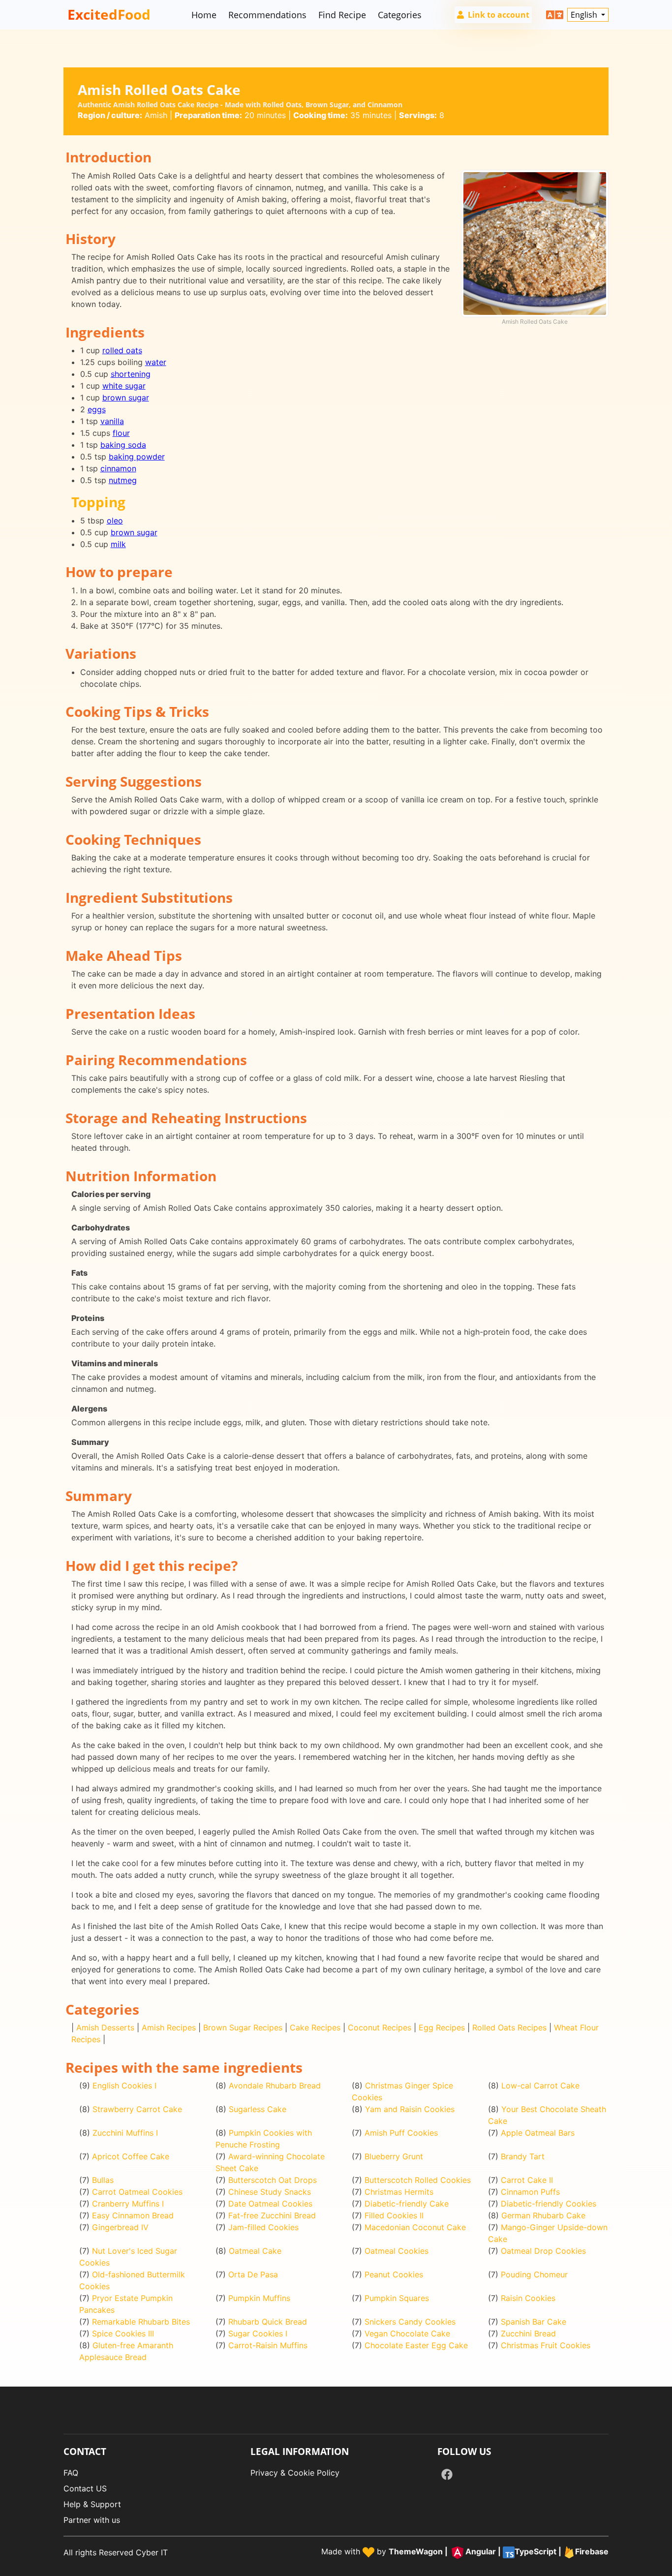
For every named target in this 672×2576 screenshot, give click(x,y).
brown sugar (126, 398)
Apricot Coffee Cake (131, 2156)
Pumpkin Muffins (259, 2298)
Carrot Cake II (527, 2180)
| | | (499, 2552)
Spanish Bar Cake (534, 2322)
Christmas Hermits (399, 2192)
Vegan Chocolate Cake (407, 2333)
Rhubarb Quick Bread (268, 2322)
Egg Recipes (442, 2027)
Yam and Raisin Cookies (410, 2109)
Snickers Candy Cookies (410, 2322)
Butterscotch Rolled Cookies (418, 2180)
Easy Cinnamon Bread (133, 2215)
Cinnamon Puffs (530, 2192)
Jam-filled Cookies (263, 2227)
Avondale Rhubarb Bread (275, 2085)
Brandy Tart (523, 2156)
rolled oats (122, 350)
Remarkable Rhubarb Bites (141, 2322)
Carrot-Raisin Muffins (268, 2345)
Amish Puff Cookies (401, 2133)
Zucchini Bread (528, 2333)
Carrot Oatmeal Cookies (137, 2192)
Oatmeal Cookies (397, 2251)
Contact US (85, 2488)
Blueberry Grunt (394, 2156)
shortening (131, 374)
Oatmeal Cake (255, 2251)
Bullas (103, 2180)
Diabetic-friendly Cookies (549, 2204)
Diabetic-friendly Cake (407, 2204)
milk (118, 544)
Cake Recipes (315, 2027)
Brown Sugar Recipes (243, 2027)
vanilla (112, 421)
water (156, 362)
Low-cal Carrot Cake (540, 2085)
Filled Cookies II (394, 2215)
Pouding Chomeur (534, 2274)
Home (204, 15)
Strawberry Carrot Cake (137, 2109)
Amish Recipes (169, 2027)
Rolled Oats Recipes (509, 2027)
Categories (400, 15)
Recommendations (267, 15)
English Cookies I (124, 2085)
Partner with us (92, 2520)
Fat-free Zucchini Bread (272, 2215)
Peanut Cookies (394, 2274)
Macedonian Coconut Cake (415, 2227)
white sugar (124, 386)
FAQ (71, 2473)
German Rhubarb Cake (543, 2215)
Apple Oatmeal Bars (538, 2133)
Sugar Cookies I (258, 2333)
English (585, 15)
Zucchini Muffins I (125, 2133)
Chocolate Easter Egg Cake (416, 2345)
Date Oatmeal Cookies (270, 2204)
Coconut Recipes (380, 2027)
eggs (97, 409)
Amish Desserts (105, 2027)
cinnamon (118, 468)
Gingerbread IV (120, 2227)
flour (121, 433)
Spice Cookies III (123, 2333)
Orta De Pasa (253, 2274)
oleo (115, 521)
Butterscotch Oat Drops (273, 2180)
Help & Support (92, 2504)
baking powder (137, 457)
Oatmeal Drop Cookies (543, 2251)
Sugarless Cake (258, 2109)
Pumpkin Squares (397, 2298)
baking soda (123, 445)
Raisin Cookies (528, 2298)
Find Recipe (342, 15)
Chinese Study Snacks (270, 2192)
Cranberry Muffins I (128, 2204)
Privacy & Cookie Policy (295, 2473)
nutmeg (123, 480)
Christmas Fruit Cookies (546, 2345)
